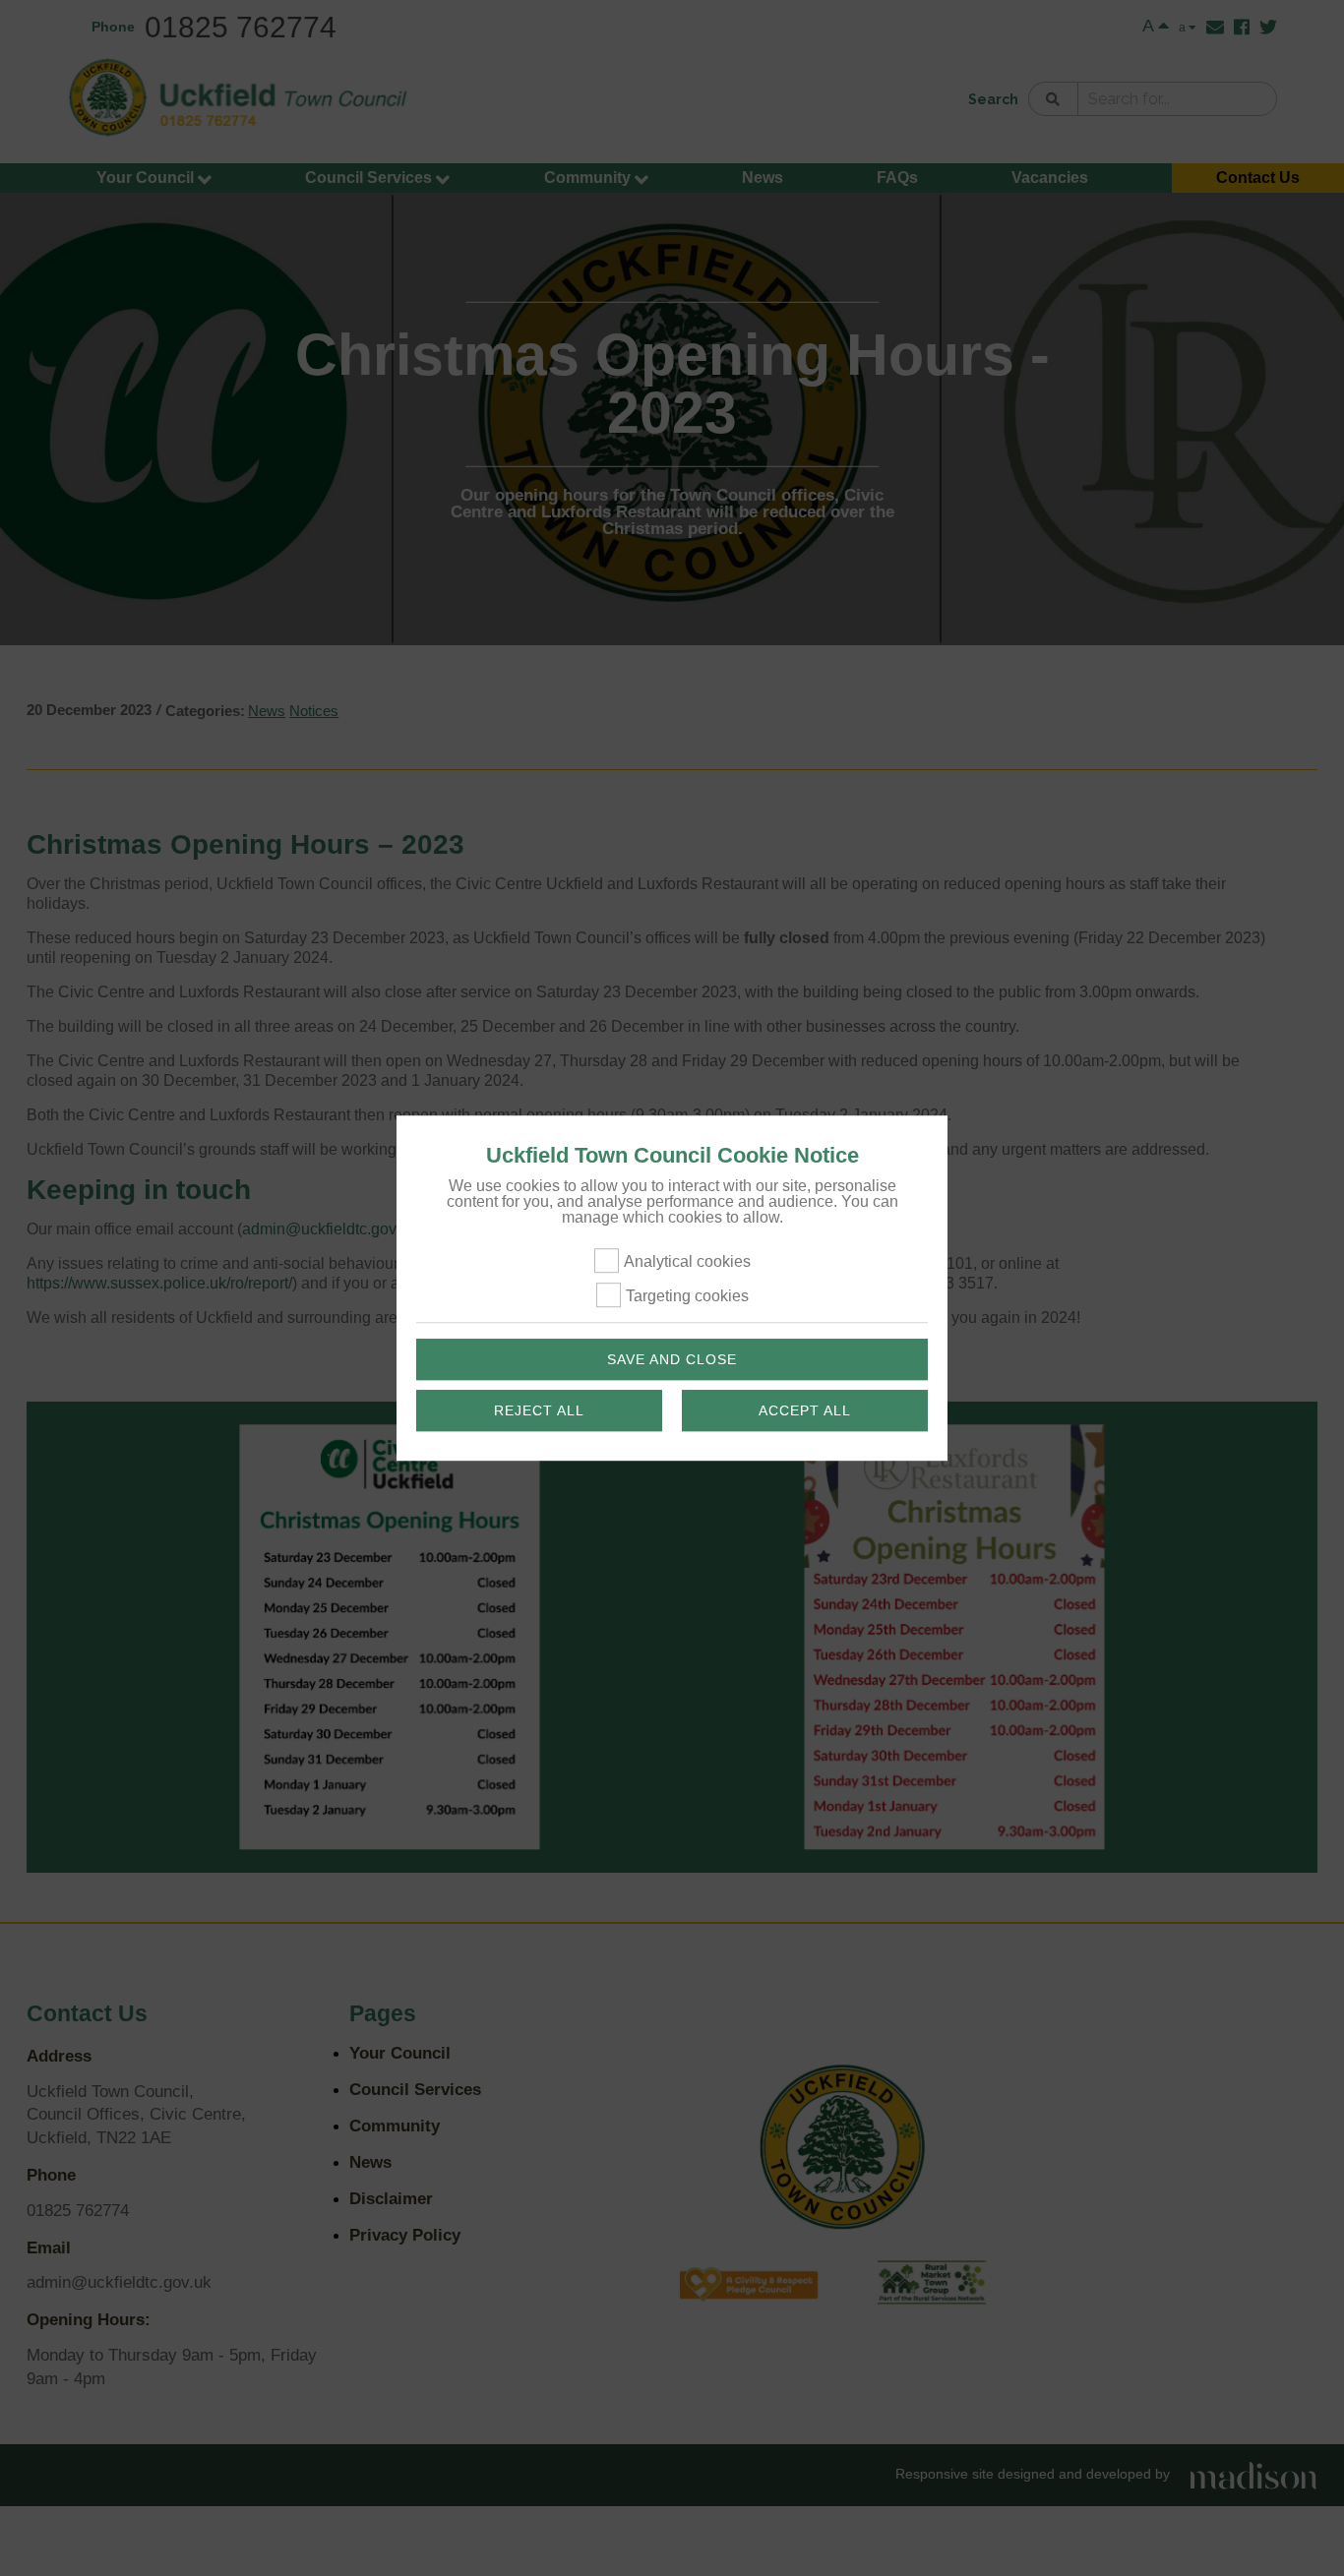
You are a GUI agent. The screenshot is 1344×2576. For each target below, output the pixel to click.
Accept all (805, 1410)
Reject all (539, 1410)
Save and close (672, 1359)
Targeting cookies (687, 1296)
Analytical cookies (687, 1261)
